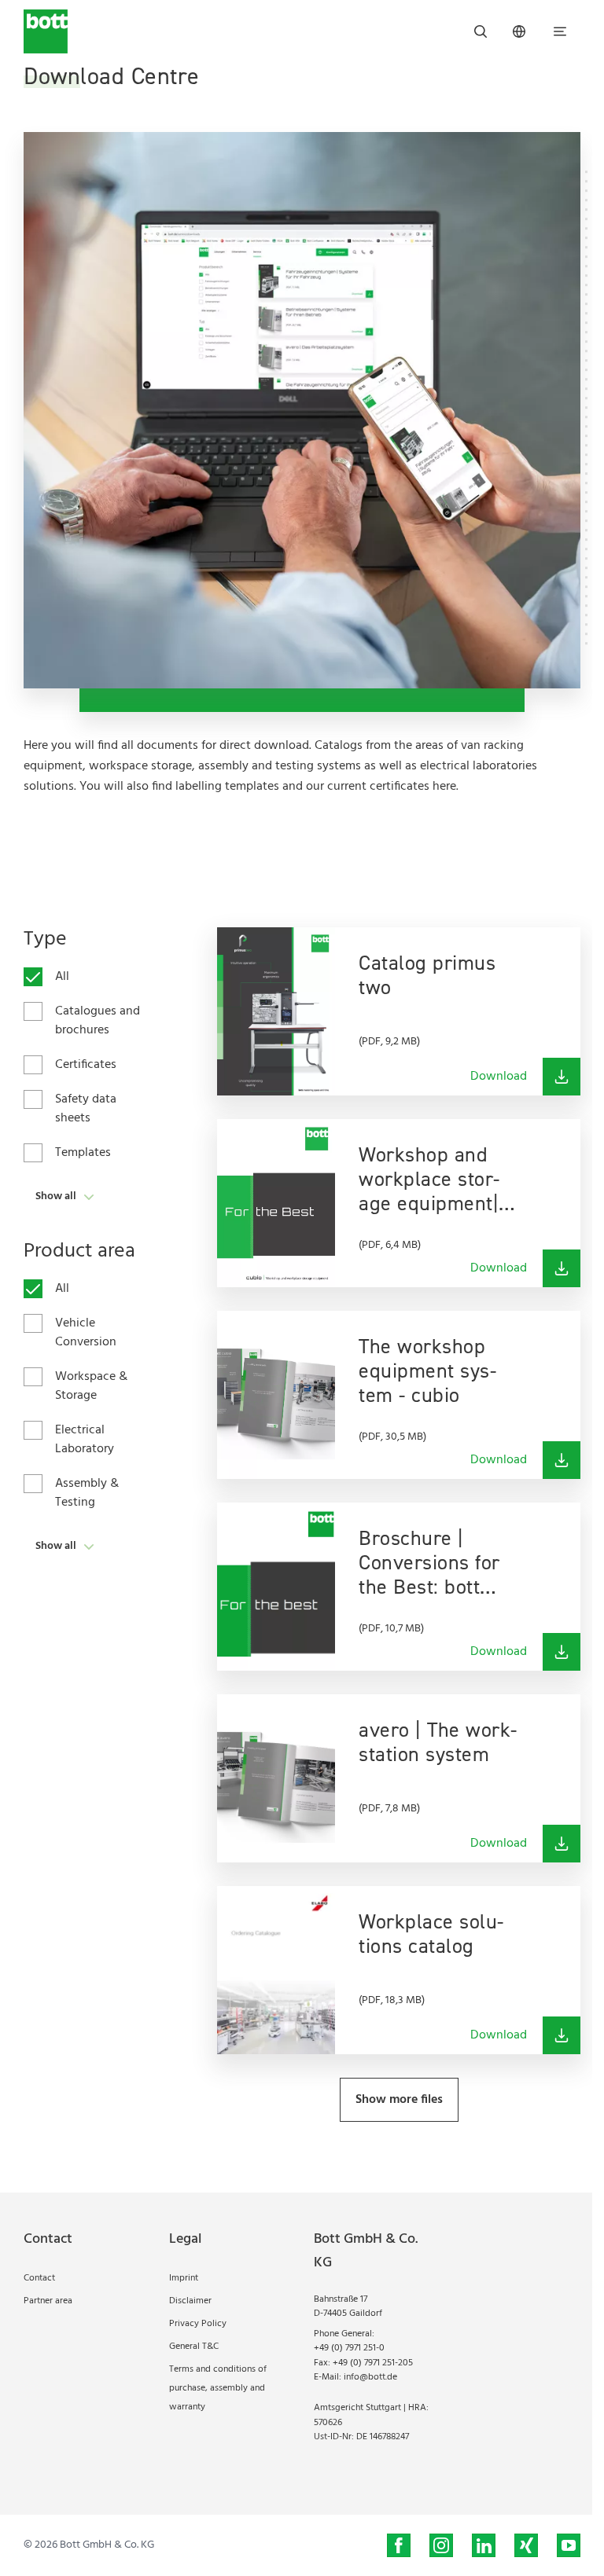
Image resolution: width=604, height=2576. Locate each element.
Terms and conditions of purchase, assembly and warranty (218, 2388)
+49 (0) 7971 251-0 (349, 2348)
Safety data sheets (86, 1109)
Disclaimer (190, 2301)
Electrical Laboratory (85, 1440)
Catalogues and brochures (98, 1021)
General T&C (194, 2347)
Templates (83, 1153)
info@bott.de (370, 2377)
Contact (39, 2278)
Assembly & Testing (87, 1493)
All (62, 977)
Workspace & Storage (91, 1386)
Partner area (48, 2301)
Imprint (184, 2278)
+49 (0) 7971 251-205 (373, 2363)
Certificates (86, 1065)
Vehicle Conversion (86, 1333)
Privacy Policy (198, 2324)
